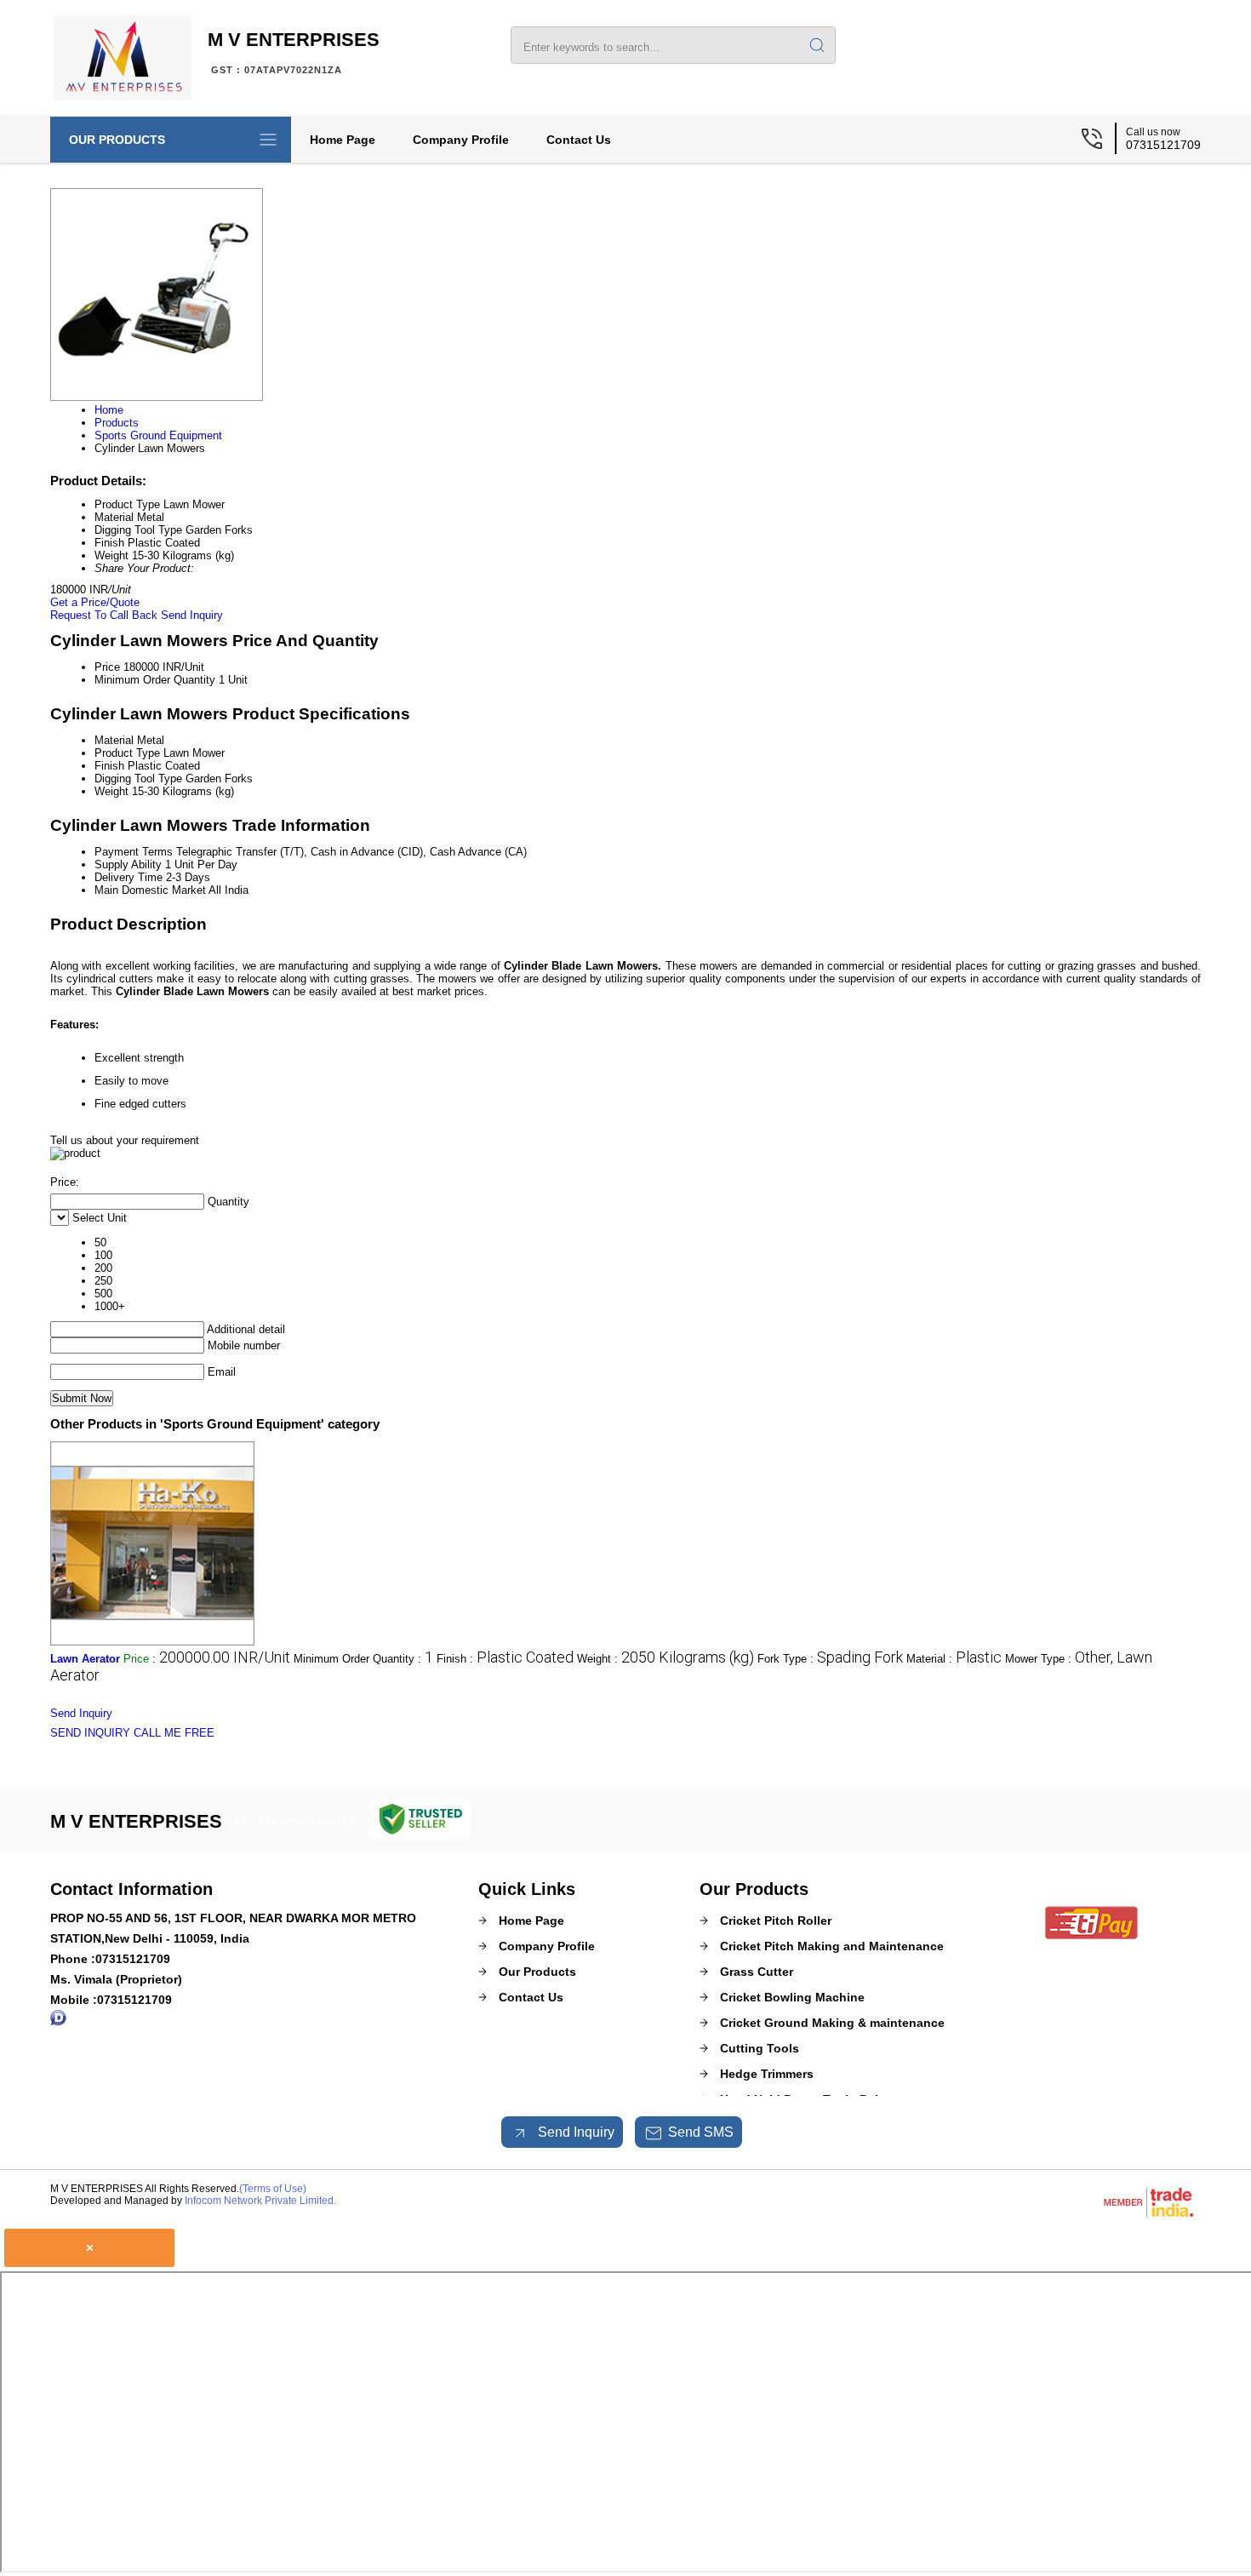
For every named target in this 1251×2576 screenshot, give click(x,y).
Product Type (127, 753)
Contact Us (579, 140)
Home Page (343, 140)
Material (114, 740)
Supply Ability (128, 864)
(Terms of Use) (273, 2189)
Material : (954, 1659)
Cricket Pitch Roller (776, 1921)
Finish (109, 766)
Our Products (117, 140)
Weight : (665, 1659)
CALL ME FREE (174, 1733)
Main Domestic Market (150, 890)
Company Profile (461, 140)
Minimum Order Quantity (155, 680)
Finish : (505, 1659)
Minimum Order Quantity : (363, 1659)
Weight (111, 791)
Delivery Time (129, 877)
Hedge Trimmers (767, 2074)
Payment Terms (134, 852)
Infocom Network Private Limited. (260, 2201)
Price (107, 667)
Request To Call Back (104, 615)
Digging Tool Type (138, 779)
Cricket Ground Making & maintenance (832, 2023)
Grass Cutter (757, 1972)
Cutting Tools (760, 2048)
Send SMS (701, 2132)
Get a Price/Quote (95, 602)
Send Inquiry (192, 615)
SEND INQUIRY (90, 1733)
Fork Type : (830, 1659)
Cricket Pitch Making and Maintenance (832, 1946)
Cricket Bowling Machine (792, 1997)
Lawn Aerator (85, 1659)
